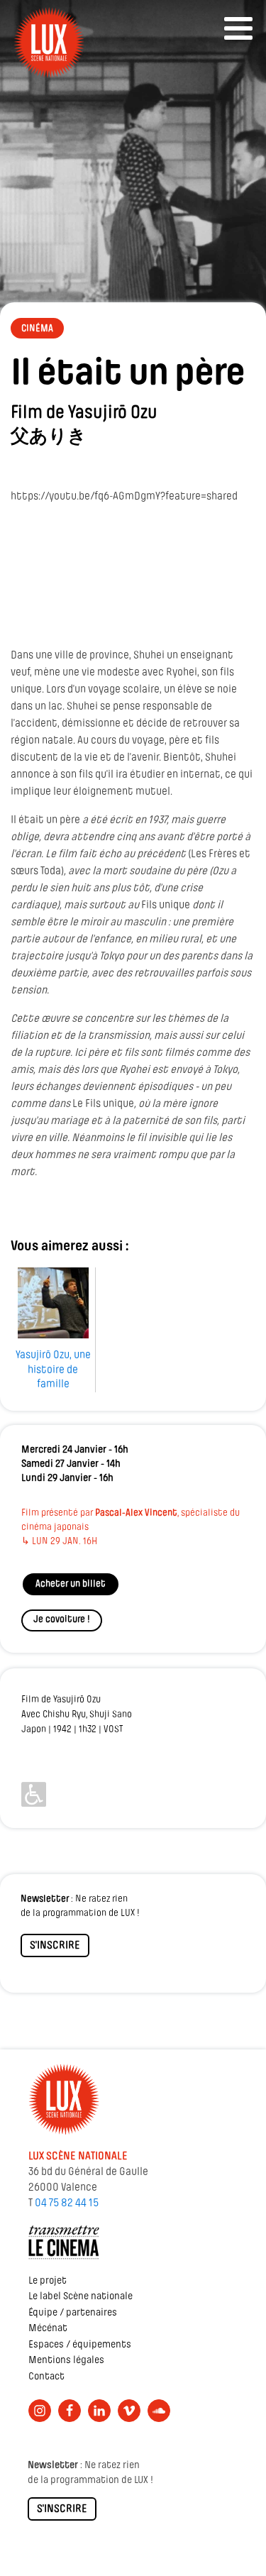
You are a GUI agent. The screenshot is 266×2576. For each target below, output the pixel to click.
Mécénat (48, 2329)
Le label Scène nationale (81, 2297)
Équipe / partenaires (73, 2313)
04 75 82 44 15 (67, 2203)
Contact (46, 2377)
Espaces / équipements (80, 2345)
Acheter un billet (71, 1584)
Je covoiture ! (62, 1620)
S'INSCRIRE (55, 1946)
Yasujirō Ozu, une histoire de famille (53, 1370)
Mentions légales (66, 2361)
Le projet (48, 2281)
